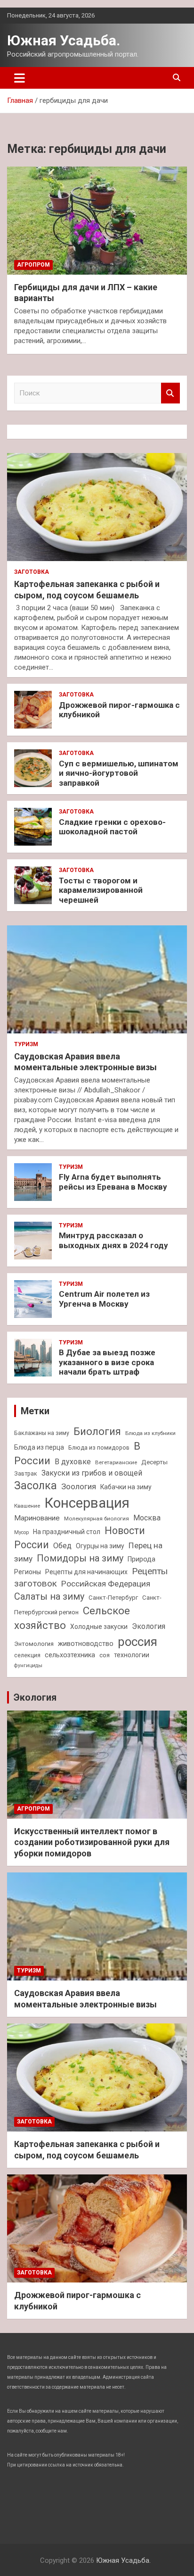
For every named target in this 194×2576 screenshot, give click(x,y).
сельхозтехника (70, 1655)
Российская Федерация (106, 1584)
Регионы (28, 1572)
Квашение (27, 1506)
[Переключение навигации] (20, 78)
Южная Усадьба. (64, 40)
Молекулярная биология (97, 1519)
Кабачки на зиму (126, 1487)
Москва (147, 1518)
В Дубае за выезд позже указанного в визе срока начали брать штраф (107, 1362)
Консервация (87, 1503)
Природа (141, 1559)
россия (137, 1642)
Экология (149, 1626)
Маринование (37, 1518)
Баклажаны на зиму (42, 1433)
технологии (132, 1655)
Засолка (36, 1486)
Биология (97, 1431)
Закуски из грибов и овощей (92, 1473)
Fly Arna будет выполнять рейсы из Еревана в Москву (113, 1182)
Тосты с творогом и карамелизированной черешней (101, 890)
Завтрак (26, 1473)
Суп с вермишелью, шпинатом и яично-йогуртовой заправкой (119, 773)
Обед (62, 1546)
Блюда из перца (39, 1447)
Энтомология (34, 1644)
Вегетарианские (116, 1462)
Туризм (26, 1044)
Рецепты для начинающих (86, 1572)
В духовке (73, 1462)
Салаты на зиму (49, 1597)
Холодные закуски (99, 1627)
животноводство (86, 1644)
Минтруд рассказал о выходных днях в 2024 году (113, 1240)
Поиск (170, 393)
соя (105, 1655)
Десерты (154, 1462)
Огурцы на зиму (100, 1546)
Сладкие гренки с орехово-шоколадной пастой (112, 827)
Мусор (21, 1532)
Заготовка (32, 572)
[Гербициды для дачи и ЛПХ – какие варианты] (97, 221)
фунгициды (28, 1666)
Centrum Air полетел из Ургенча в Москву (104, 1299)
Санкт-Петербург (113, 1598)
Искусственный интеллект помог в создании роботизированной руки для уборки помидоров (92, 1842)
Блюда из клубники (150, 1433)
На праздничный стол (67, 1532)
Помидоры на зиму (80, 1558)
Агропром (33, 265)
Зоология (79, 1486)
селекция (27, 1655)
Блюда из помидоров (99, 1447)
